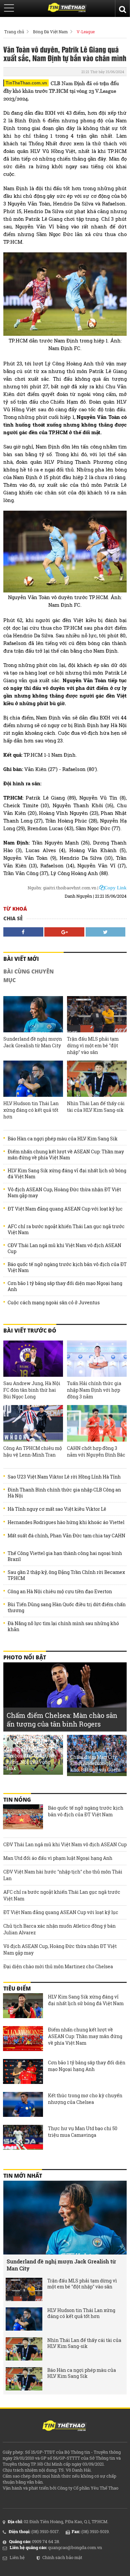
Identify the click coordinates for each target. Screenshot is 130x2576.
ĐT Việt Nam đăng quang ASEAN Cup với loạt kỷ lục (65, 1209)
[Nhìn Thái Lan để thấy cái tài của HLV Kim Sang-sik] (97, 1079)
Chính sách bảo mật (62, 2557)
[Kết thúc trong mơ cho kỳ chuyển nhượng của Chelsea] (23, 2105)
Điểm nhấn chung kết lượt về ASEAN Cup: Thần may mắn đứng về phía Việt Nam (66, 1155)
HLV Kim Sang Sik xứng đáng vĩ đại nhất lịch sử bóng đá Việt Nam (67, 1174)
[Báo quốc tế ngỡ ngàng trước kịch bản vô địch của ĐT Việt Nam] (23, 1818)
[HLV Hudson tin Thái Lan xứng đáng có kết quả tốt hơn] (33, 1079)
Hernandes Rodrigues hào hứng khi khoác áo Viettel (66, 1522)
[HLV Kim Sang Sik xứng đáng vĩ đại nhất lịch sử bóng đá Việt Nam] (23, 2006)
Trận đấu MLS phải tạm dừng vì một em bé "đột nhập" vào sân (93, 1045)
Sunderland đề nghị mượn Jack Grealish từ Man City (33, 1042)
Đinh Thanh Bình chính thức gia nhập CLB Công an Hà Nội (64, 1493)
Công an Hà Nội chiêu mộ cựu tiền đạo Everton (60, 1592)
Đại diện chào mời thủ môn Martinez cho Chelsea (58, 1966)
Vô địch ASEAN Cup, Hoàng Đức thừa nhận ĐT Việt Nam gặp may (64, 1193)
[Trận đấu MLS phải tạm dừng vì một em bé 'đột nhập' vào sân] (97, 1014)
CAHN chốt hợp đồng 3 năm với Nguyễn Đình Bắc (96, 1451)
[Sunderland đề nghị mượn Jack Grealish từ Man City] (33, 1014)
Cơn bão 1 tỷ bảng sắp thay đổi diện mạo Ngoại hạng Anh (65, 1286)
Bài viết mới (21, 959)
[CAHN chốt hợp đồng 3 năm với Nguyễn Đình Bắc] (97, 1423)
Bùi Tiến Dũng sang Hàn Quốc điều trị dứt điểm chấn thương (67, 1608)
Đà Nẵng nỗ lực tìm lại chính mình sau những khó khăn (63, 1626)
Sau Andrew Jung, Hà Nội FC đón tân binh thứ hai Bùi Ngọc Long (32, 1390)
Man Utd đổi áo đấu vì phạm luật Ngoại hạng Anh (58, 1858)
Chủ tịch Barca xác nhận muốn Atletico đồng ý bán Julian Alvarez (59, 1929)
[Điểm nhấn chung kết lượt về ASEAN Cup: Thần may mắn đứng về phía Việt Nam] (23, 2039)
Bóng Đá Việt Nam (50, 32)
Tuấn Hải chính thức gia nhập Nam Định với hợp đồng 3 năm (94, 1390)
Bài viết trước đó (30, 1331)
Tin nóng (17, 1800)
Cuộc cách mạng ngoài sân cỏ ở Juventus (54, 1303)
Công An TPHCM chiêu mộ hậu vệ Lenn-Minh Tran (33, 1451)
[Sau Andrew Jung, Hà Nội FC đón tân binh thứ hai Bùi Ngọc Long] (33, 1359)
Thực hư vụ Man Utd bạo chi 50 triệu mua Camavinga (83, 2132)
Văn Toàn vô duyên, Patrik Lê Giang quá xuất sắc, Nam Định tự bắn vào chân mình (65, 54)
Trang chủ (14, 32)
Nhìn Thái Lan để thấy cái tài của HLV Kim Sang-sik (96, 1107)
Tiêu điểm (17, 1989)
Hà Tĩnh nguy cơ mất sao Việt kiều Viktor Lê (57, 1509)
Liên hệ (17, 2557)
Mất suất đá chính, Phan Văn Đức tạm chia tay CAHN (66, 1536)
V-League (86, 32)
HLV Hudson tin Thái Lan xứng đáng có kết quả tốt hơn (31, 1110)
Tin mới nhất (23, 2176)
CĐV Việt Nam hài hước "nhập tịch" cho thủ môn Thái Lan (63, 1875)
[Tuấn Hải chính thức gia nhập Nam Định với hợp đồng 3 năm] (97, 1359)
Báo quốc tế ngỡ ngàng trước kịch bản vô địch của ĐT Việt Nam (67, 1267)
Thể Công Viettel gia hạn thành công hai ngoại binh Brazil (65, 1556)
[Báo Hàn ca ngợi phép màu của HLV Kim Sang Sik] (24, 2379)
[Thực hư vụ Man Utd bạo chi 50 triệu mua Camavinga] (23, 2138)
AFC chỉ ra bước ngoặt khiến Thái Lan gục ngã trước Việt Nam (66, 1229)
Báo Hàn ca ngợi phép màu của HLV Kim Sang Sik (63, 1139)
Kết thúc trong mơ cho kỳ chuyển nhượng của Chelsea (85, 2099)
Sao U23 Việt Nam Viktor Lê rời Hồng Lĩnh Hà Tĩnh (64, 1477)
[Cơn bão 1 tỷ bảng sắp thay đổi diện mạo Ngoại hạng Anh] (23, 2072)
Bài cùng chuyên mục (28, 976)
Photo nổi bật (25, 1657)
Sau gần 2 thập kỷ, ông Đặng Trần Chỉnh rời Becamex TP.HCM (66, 1575)
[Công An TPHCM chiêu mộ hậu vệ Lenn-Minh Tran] (33, 1423)
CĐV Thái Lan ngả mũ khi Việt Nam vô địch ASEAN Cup (64, 1248)
